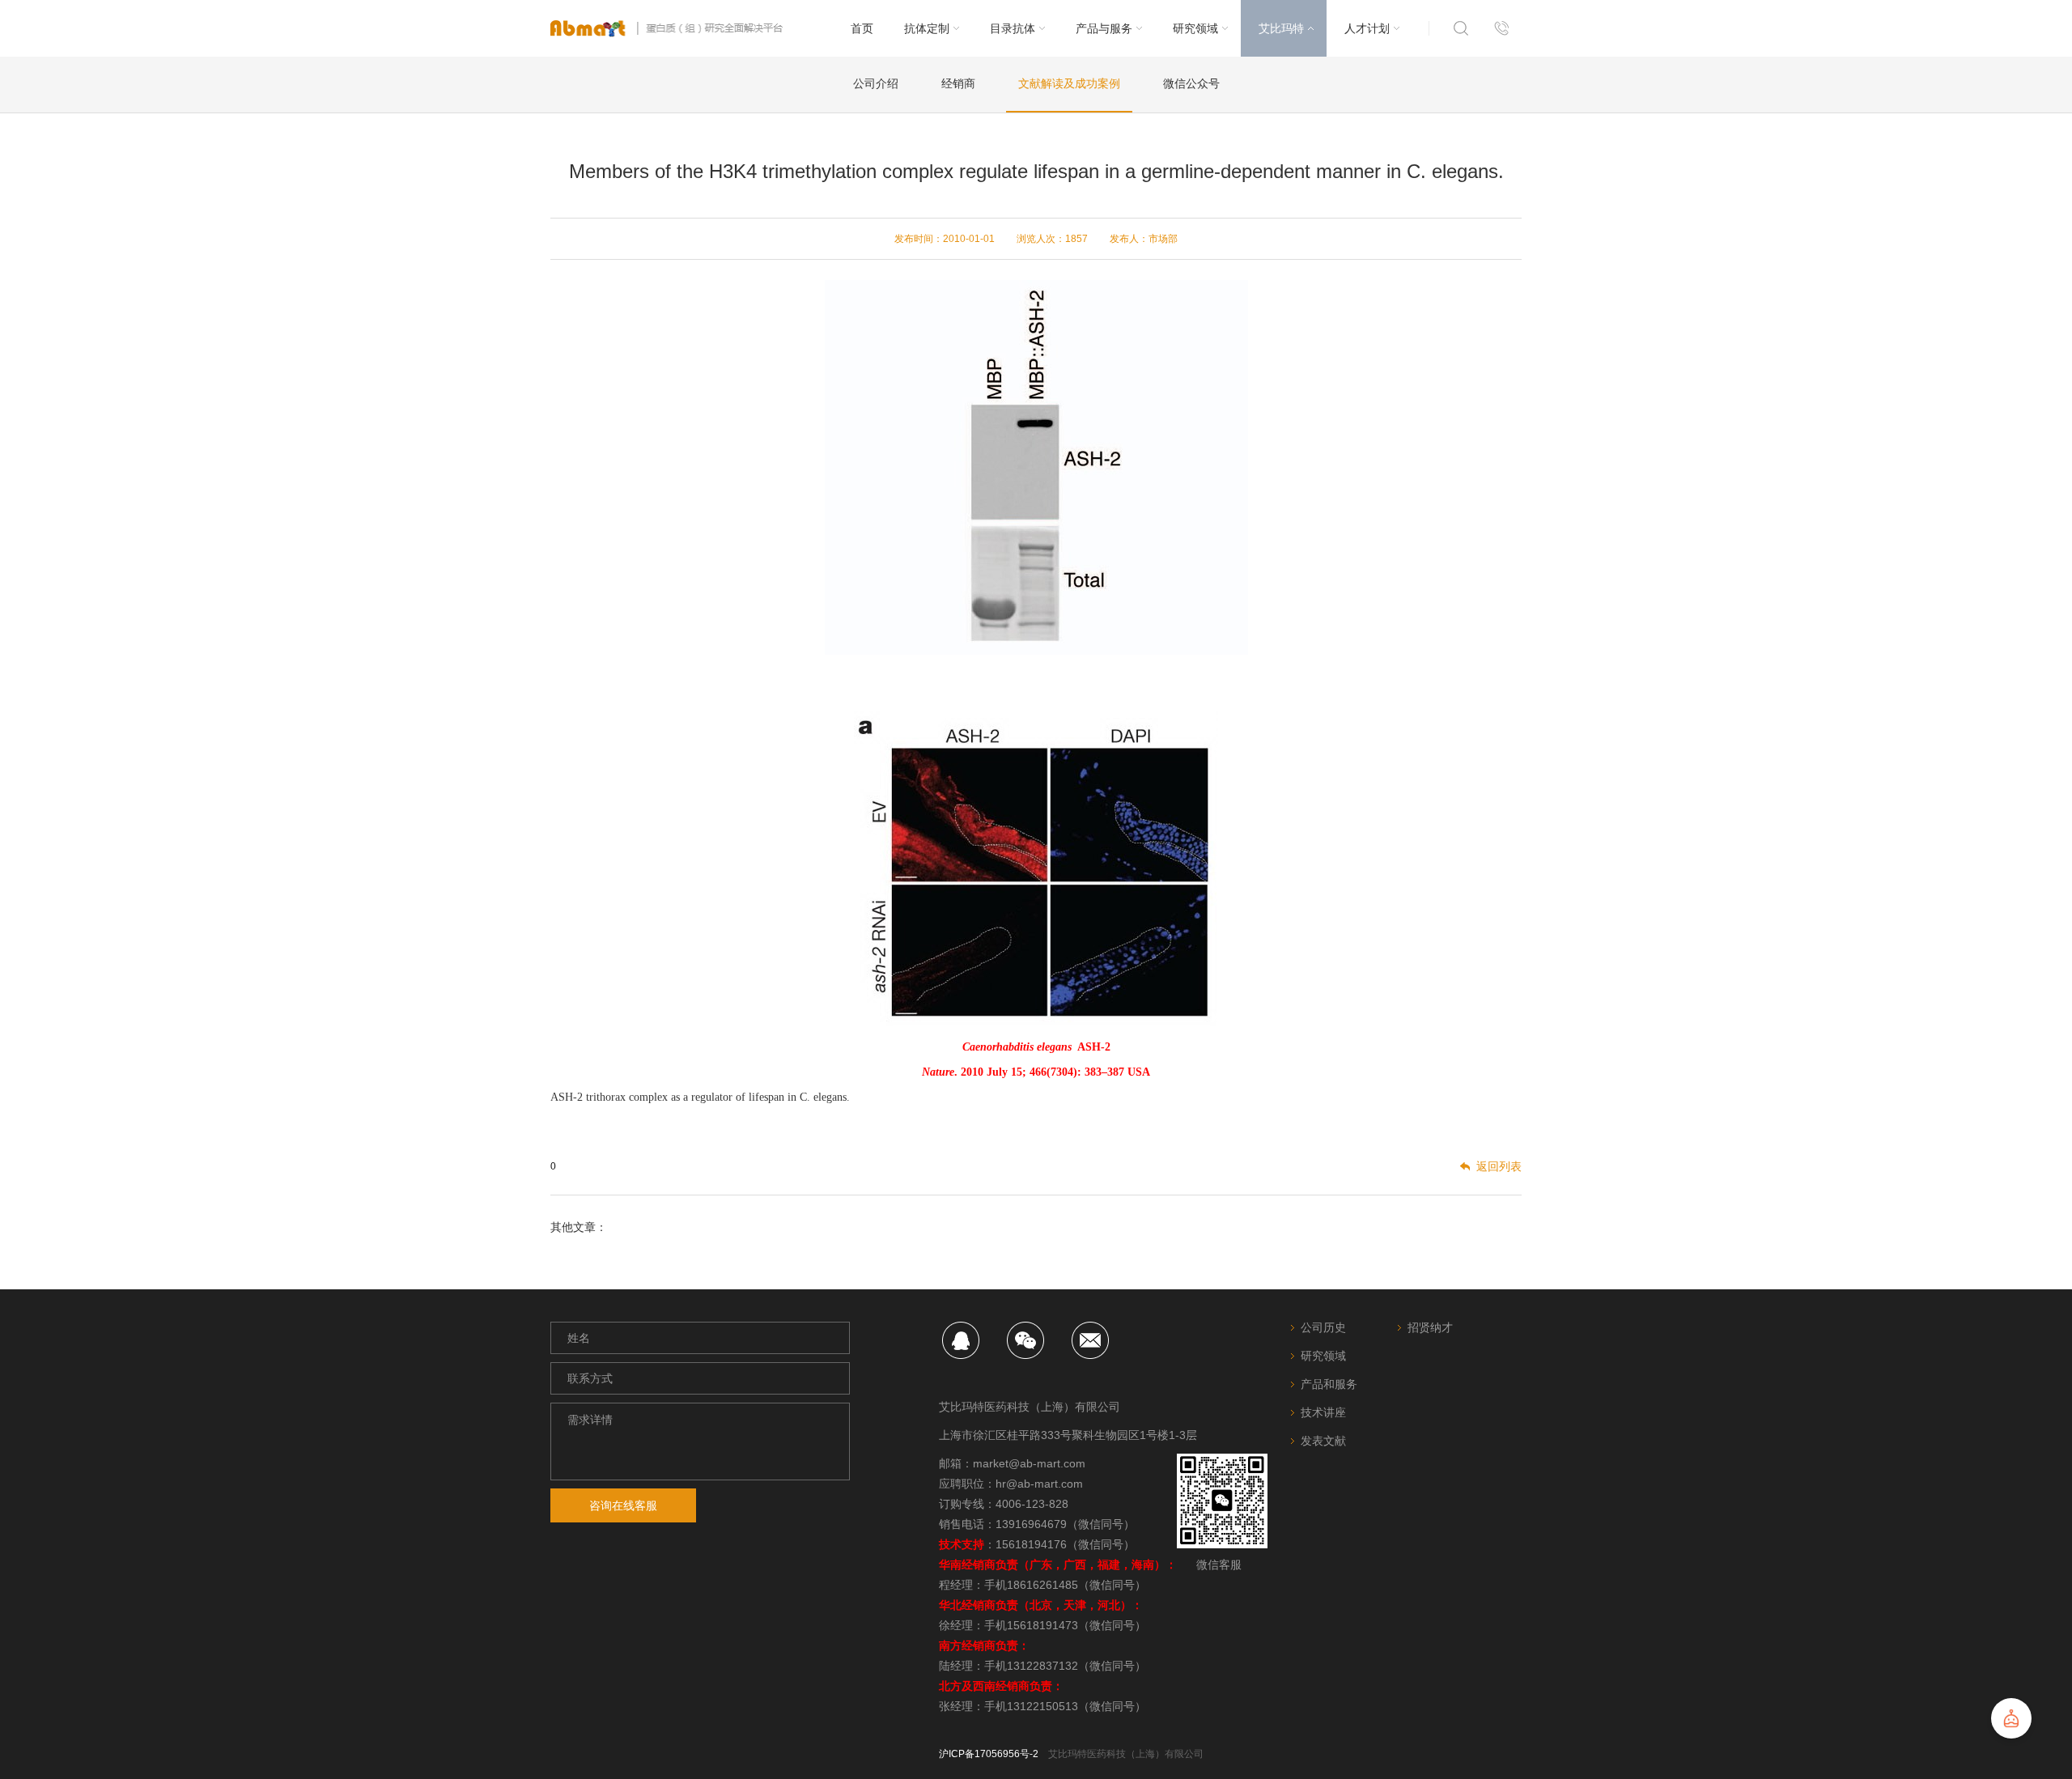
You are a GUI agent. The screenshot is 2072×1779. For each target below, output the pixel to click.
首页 (862, 28)
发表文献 (1323, 1441)
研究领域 (1323, 1356)
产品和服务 (1329, 1384)
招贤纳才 (1430, 1327)
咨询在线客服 (623, 1505)
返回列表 (1499, 1166)
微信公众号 (1191, 83)
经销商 (958, 83)
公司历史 (1323, 1327)
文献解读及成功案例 (1069, 83)
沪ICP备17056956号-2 (989, 1754)
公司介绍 (876, 83)
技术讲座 (1323, 1412)
